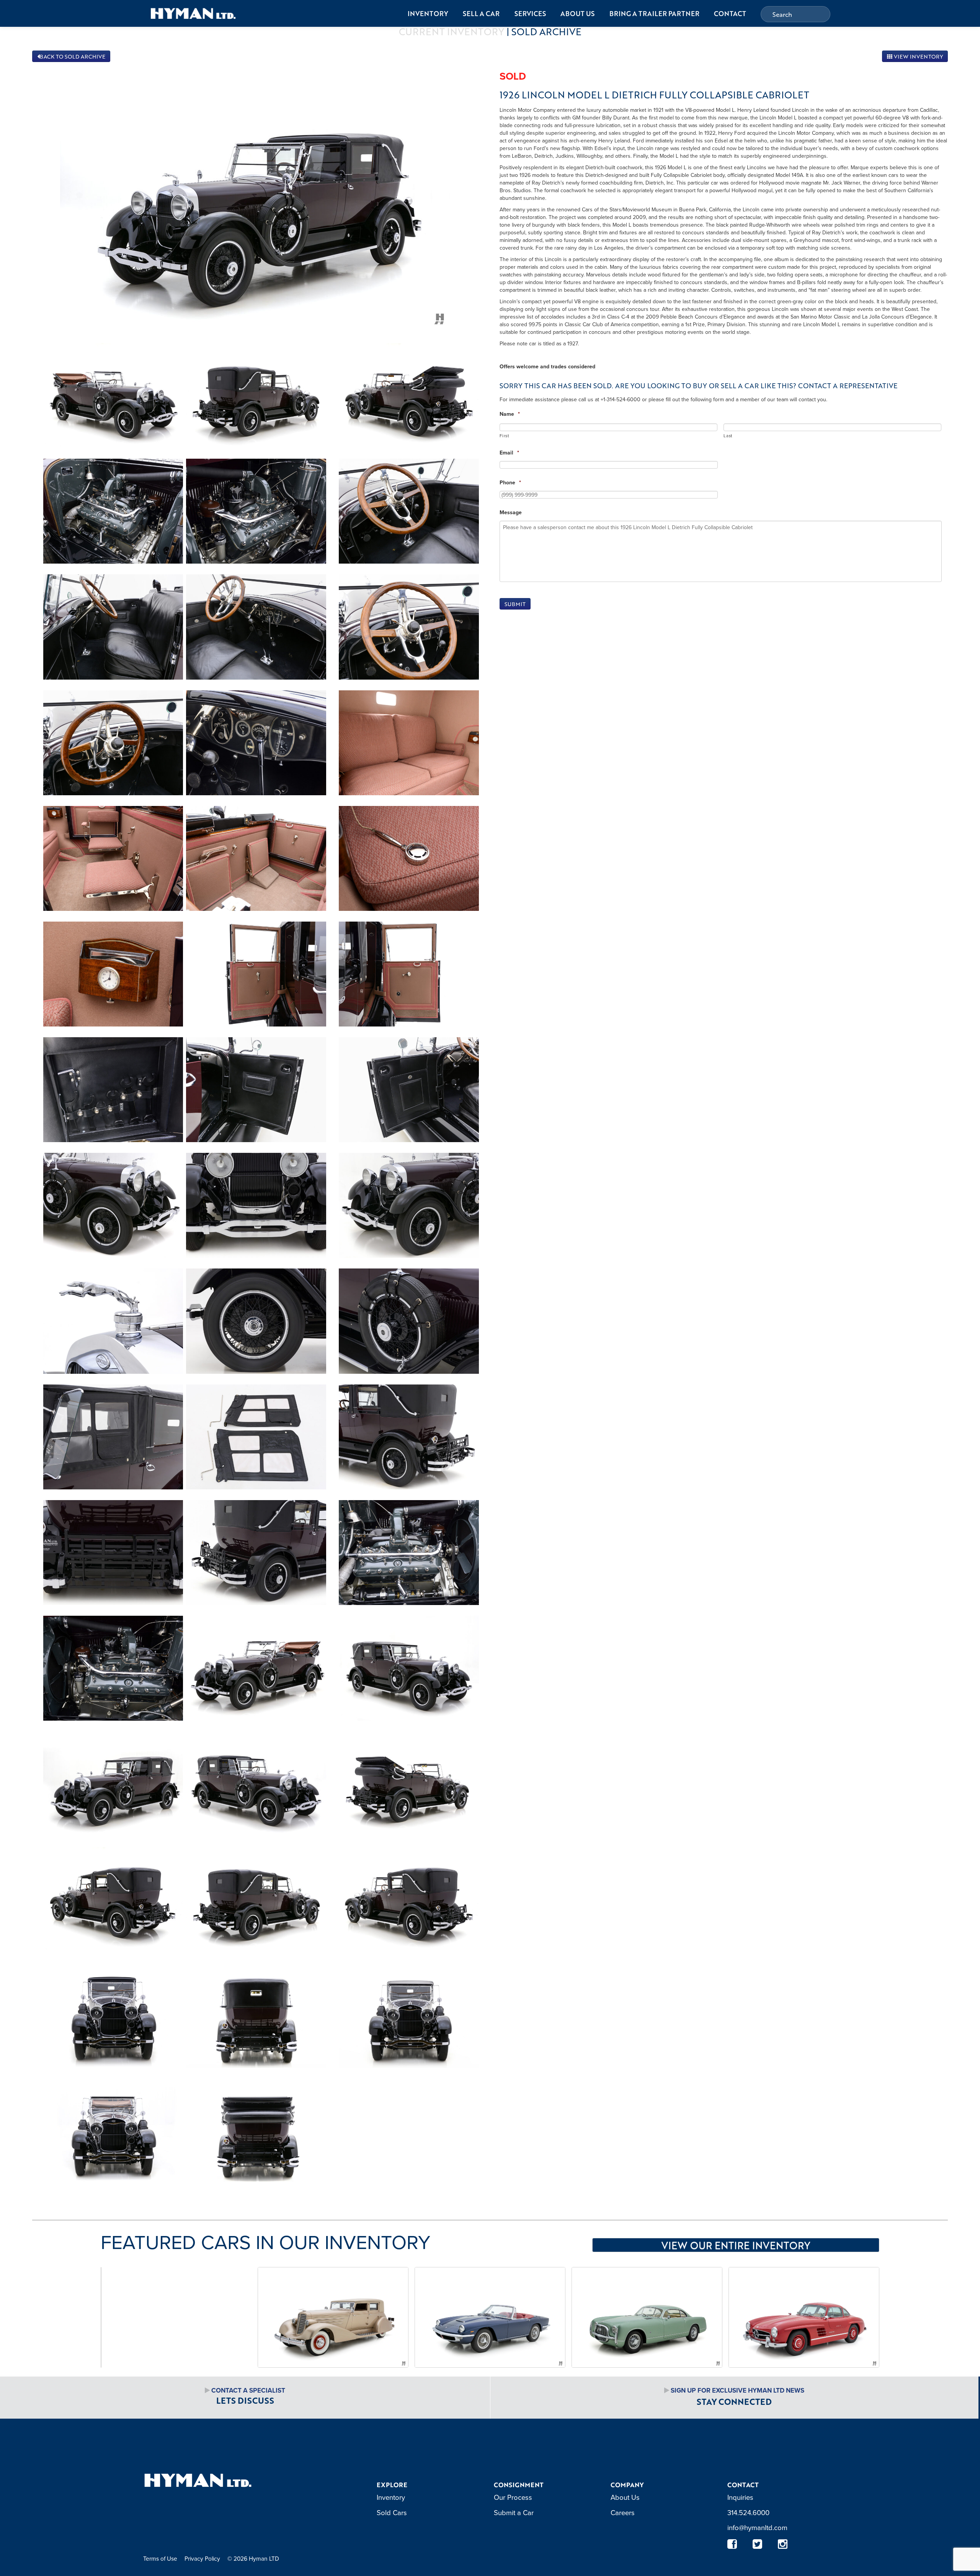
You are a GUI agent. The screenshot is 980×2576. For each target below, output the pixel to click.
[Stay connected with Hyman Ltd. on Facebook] (732, 2544)
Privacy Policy (202, 2558)
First (504, 436)
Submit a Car (514, 2512)
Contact (730, 13)
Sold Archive (546, 31)
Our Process (513, 2497)
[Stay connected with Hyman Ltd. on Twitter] (758, 2544)
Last (728, 436)
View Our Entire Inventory (736, 2245)
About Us (577, 13)
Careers (623, 2512)
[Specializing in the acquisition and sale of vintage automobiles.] (193, 13)
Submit (515, 604)
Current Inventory (452, 31)
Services (530, 13)
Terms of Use (160, 2558)
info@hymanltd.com (757, 2527)
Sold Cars (392, 2512)
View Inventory (918, 56)
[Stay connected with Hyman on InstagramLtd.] (783, 2544)
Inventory (428, 13)
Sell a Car (481, 13)
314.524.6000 (748, 2512)
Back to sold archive (73, 56)
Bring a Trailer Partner (654, 13)
